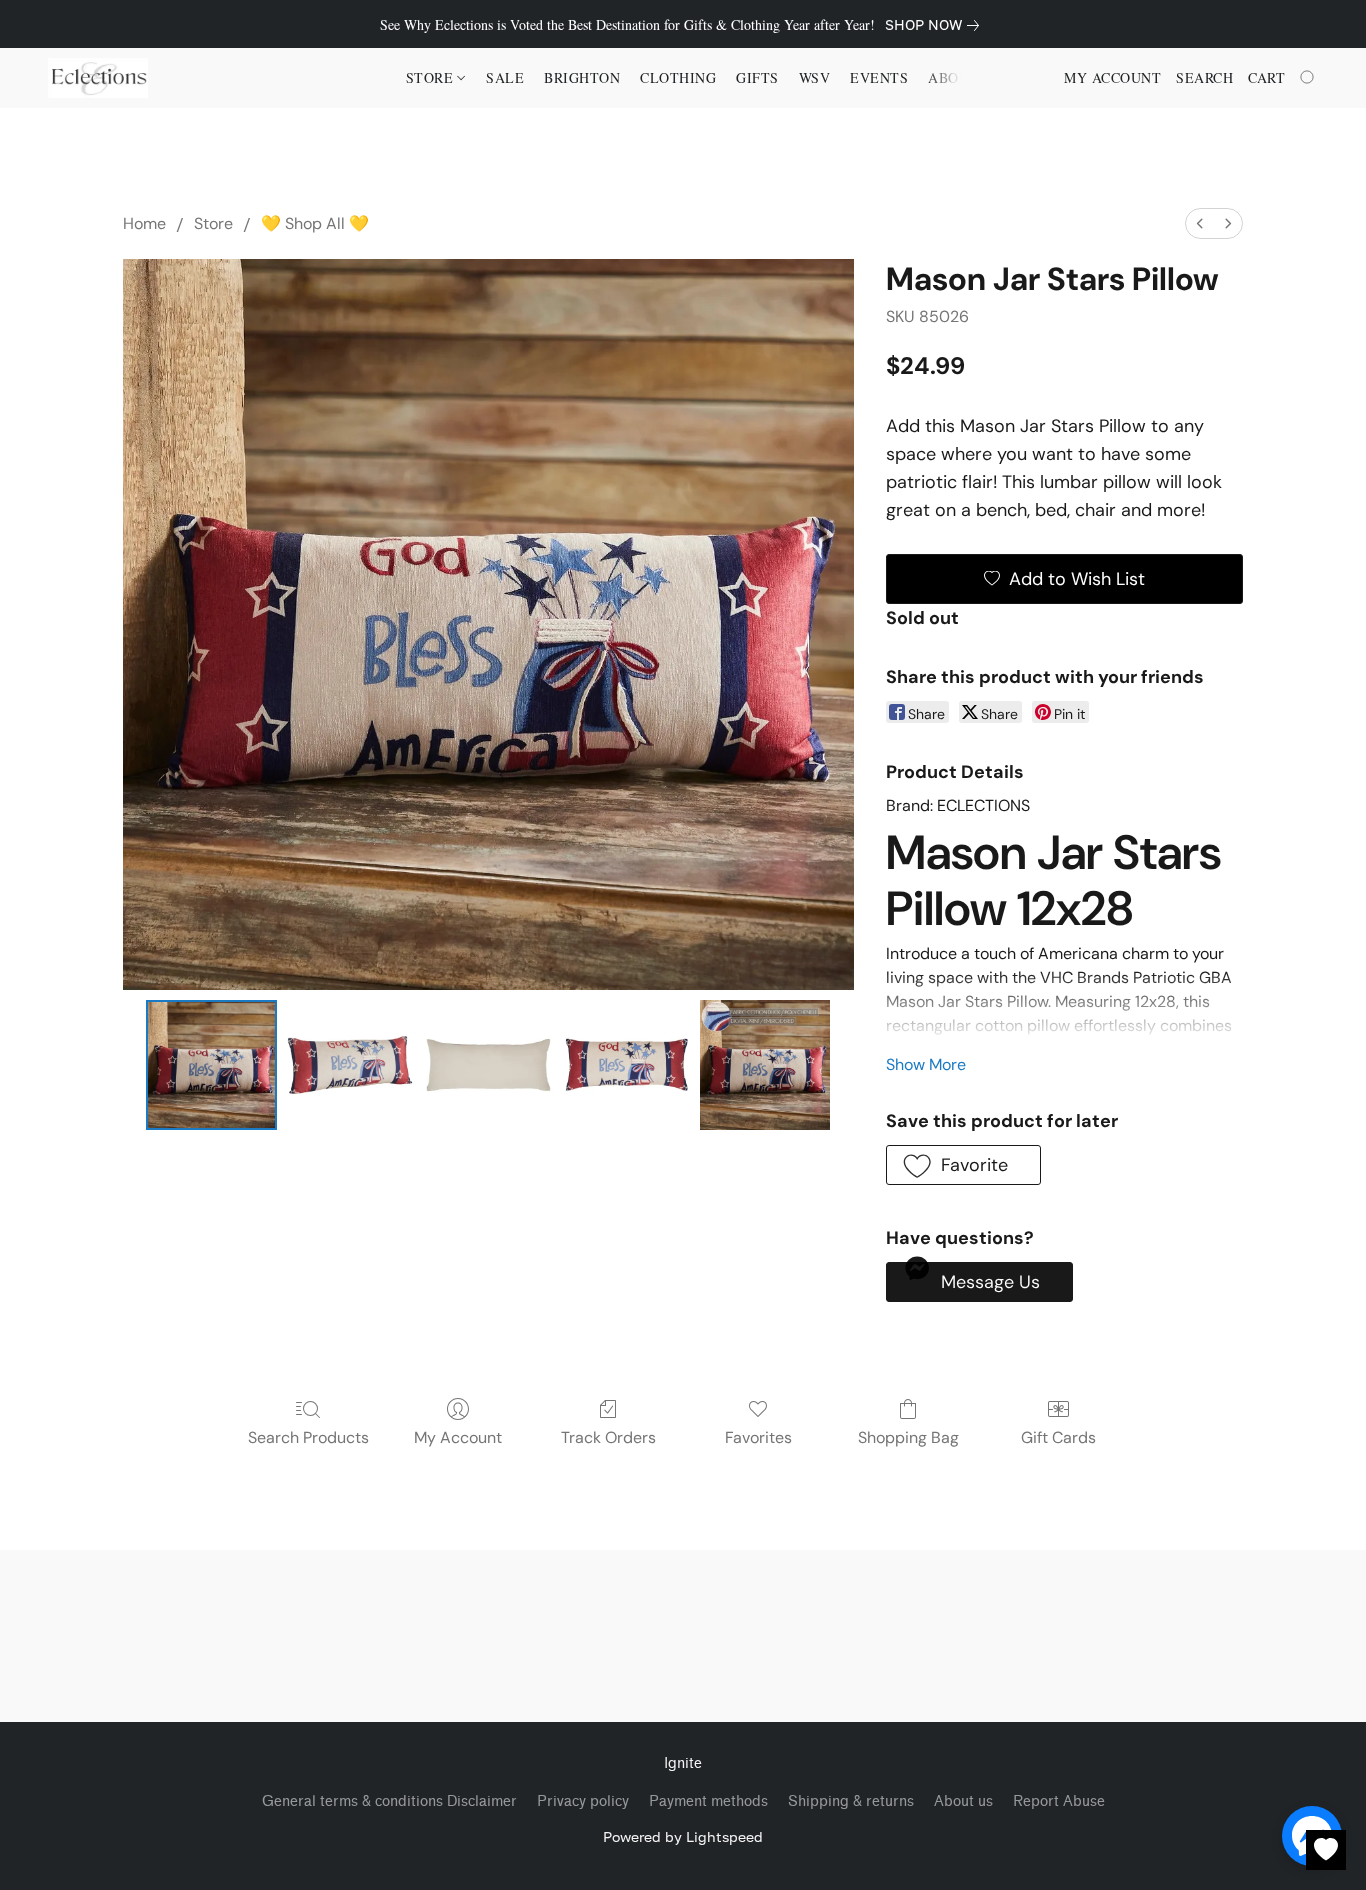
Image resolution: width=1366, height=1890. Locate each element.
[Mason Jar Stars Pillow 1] (350, 1065)
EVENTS (879, 77)
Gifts (757, 77)
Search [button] (1204, 77)
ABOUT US (965, 77)
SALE (505, 77)
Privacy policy (583, 1801)
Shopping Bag (908, 1437)
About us (963, 1801)
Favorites (758, 1437)
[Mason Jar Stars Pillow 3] (627, 1065)
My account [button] (1112, 77)
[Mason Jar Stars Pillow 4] (765, 1065)
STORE (432, 77)
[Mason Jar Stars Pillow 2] (488, 1065)
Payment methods (708, 1801)
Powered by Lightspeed (683, 1836)
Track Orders (608, 1437)
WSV (815, 77)
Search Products (308, 1437)
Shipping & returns (851, 1801)
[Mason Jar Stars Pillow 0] (211, 1065)
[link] (936, 25)
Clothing (678, 77)
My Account (458, 1437)
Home (144, 223)
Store (213, 223)
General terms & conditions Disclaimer (389, 1801)
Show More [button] (926, 1064)
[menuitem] (1200, 223)
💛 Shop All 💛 (315, 223)
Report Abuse (1059, 1801)
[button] (98, 78)
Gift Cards (1058, 1437)
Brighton (582, 77)
